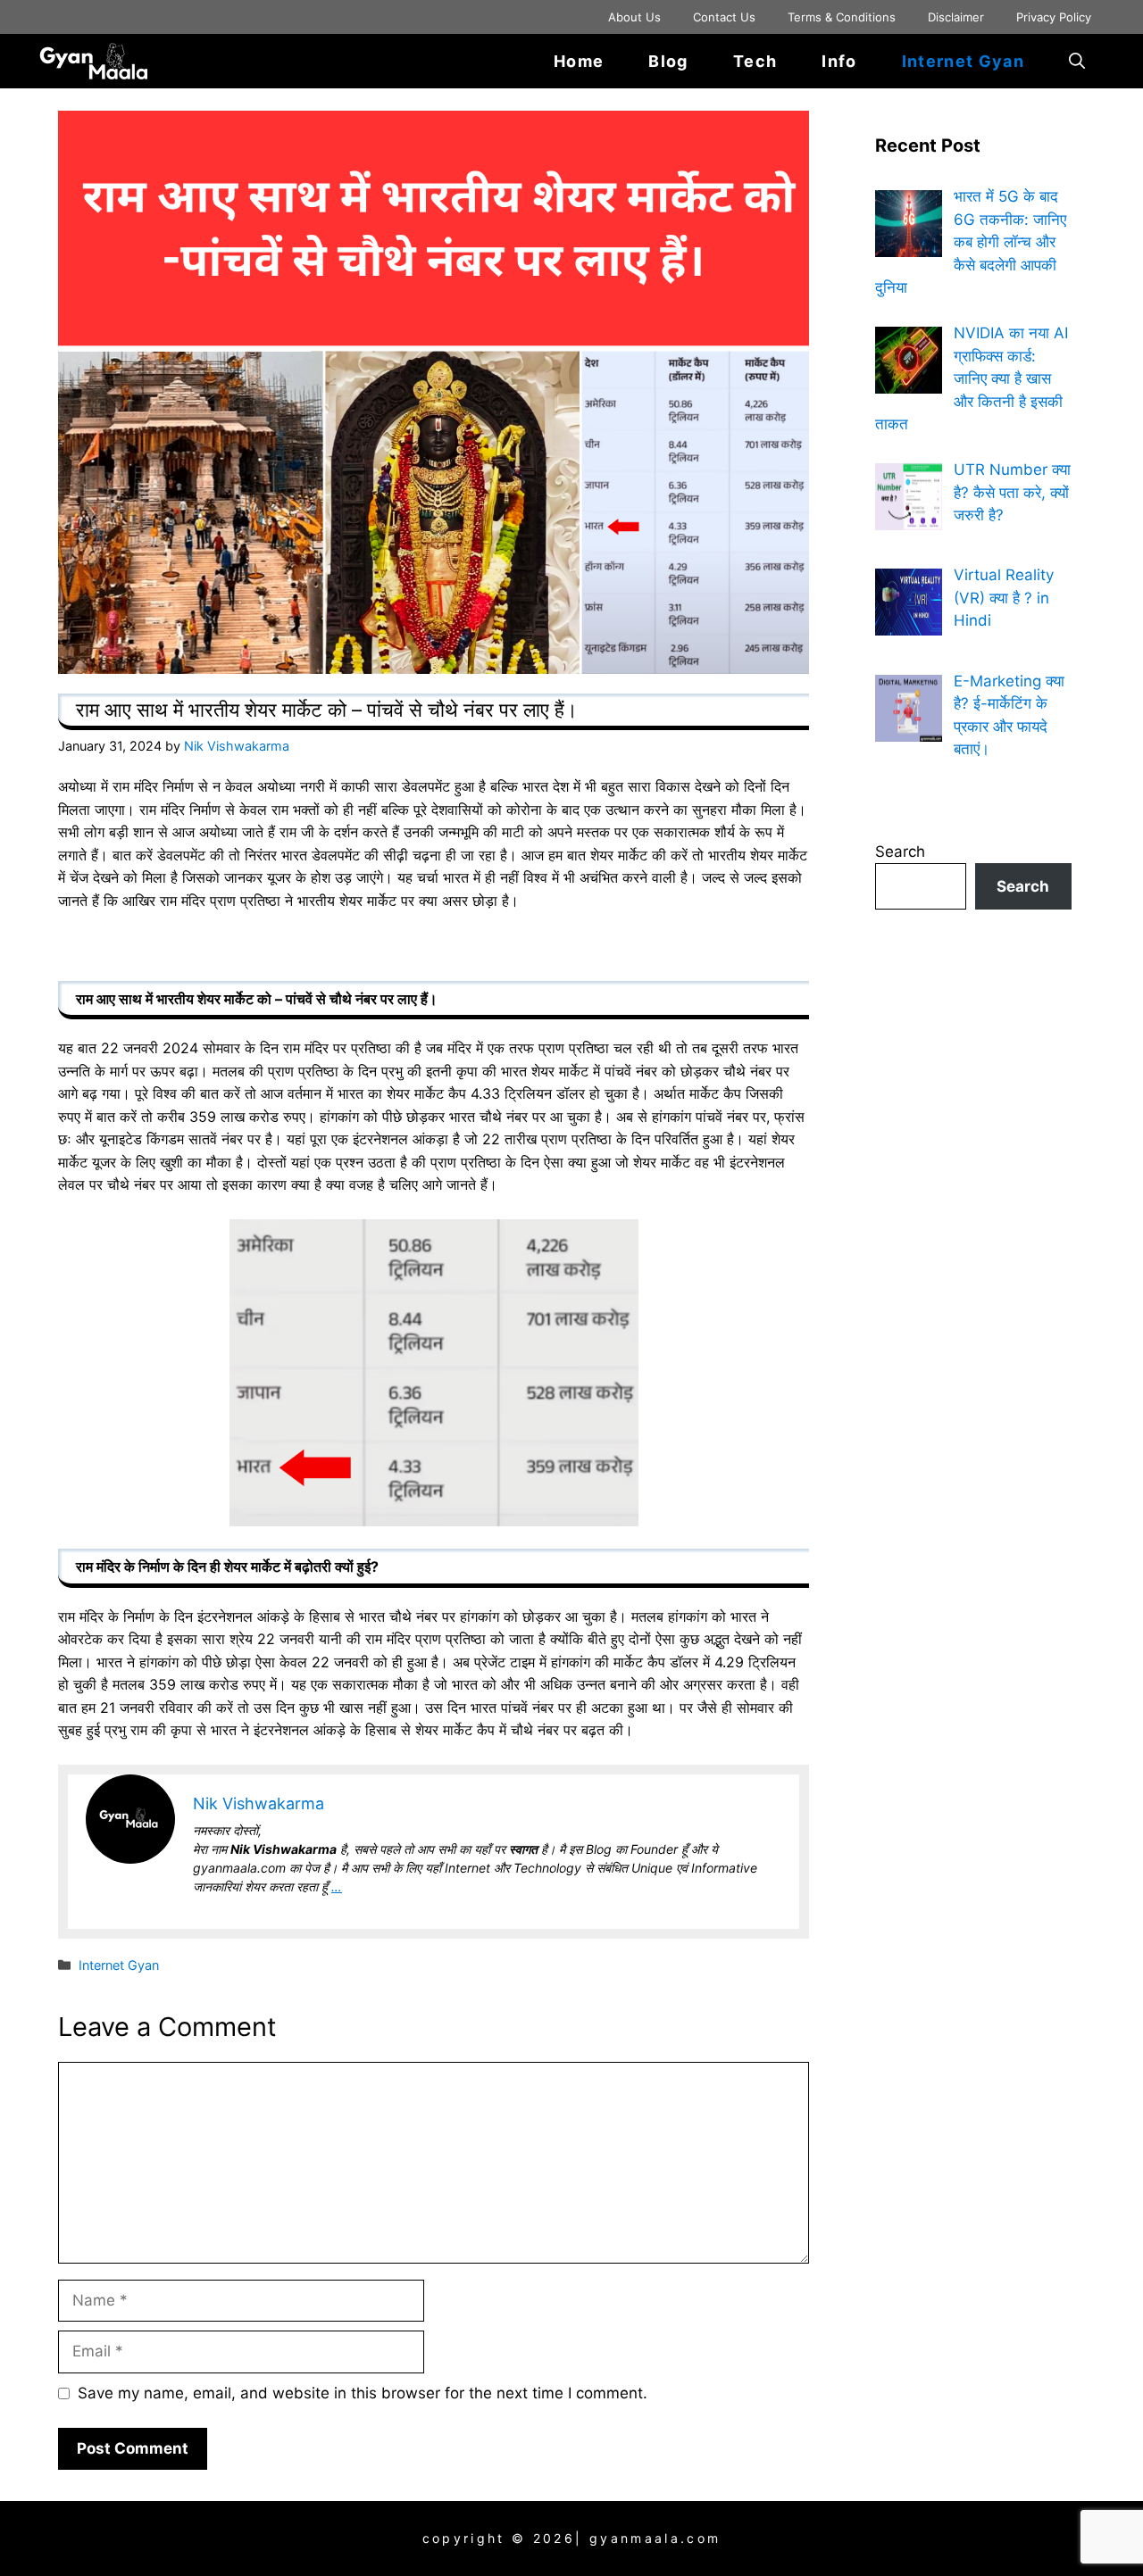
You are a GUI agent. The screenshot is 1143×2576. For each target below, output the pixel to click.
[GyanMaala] (105, 61)
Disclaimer (956, 17)
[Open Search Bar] (1077, 61)
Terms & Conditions (842, 17)
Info (839, 61)
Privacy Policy (1054, 17)
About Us (634, 17)
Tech (755, 61)
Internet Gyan (963, 61)
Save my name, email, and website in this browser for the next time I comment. (363, 2393)
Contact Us (724, 17)
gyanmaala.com (655, 2538)
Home (579, 61)
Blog (668, 61)
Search (900, 852)
